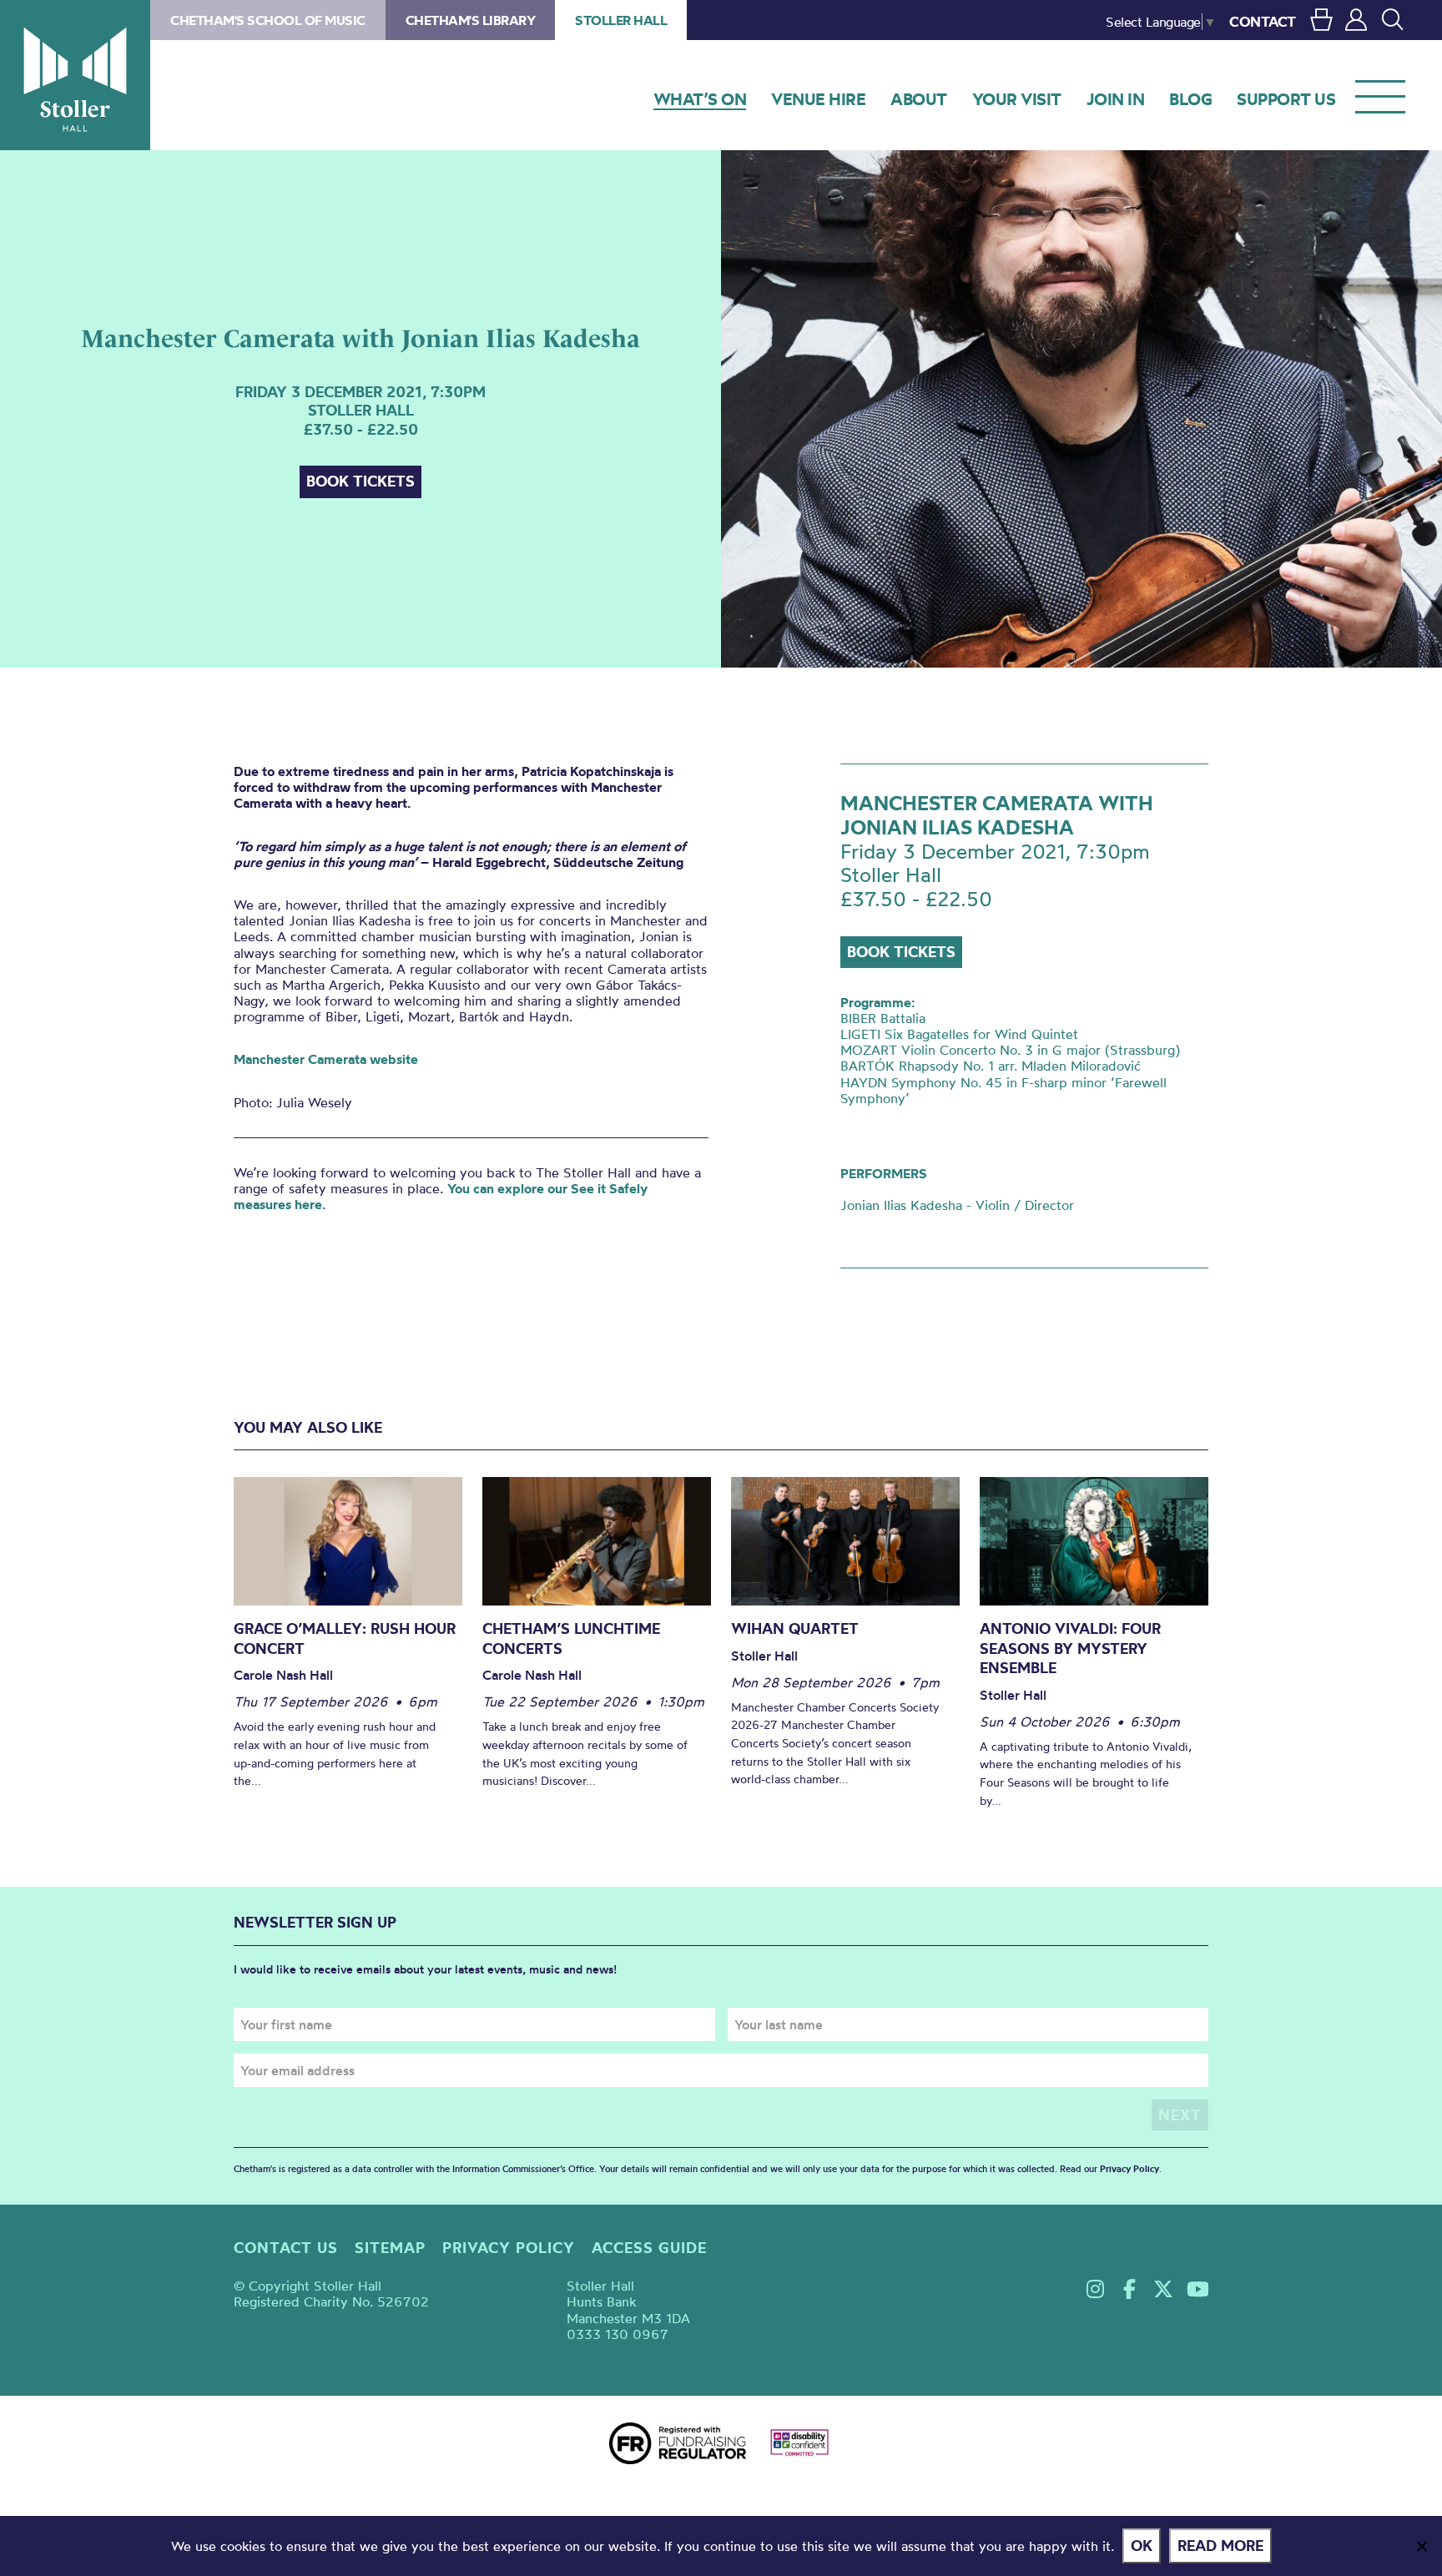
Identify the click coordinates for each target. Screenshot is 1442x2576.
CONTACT (1263, 21)
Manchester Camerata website (326, 1059)
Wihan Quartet (795, 1628)
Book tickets (360, 481)
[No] (1421, 2546)
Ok (1142, 2546)
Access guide (649, 2248)
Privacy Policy (1129, 2169)
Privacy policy (509, 2248)
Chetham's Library (471, 20)
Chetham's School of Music (268, 20)
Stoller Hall (75, 75)
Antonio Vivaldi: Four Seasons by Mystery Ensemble (1070, 1648)
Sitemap (390, 2248)
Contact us (286, 2248)
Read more (1220, 2546)
